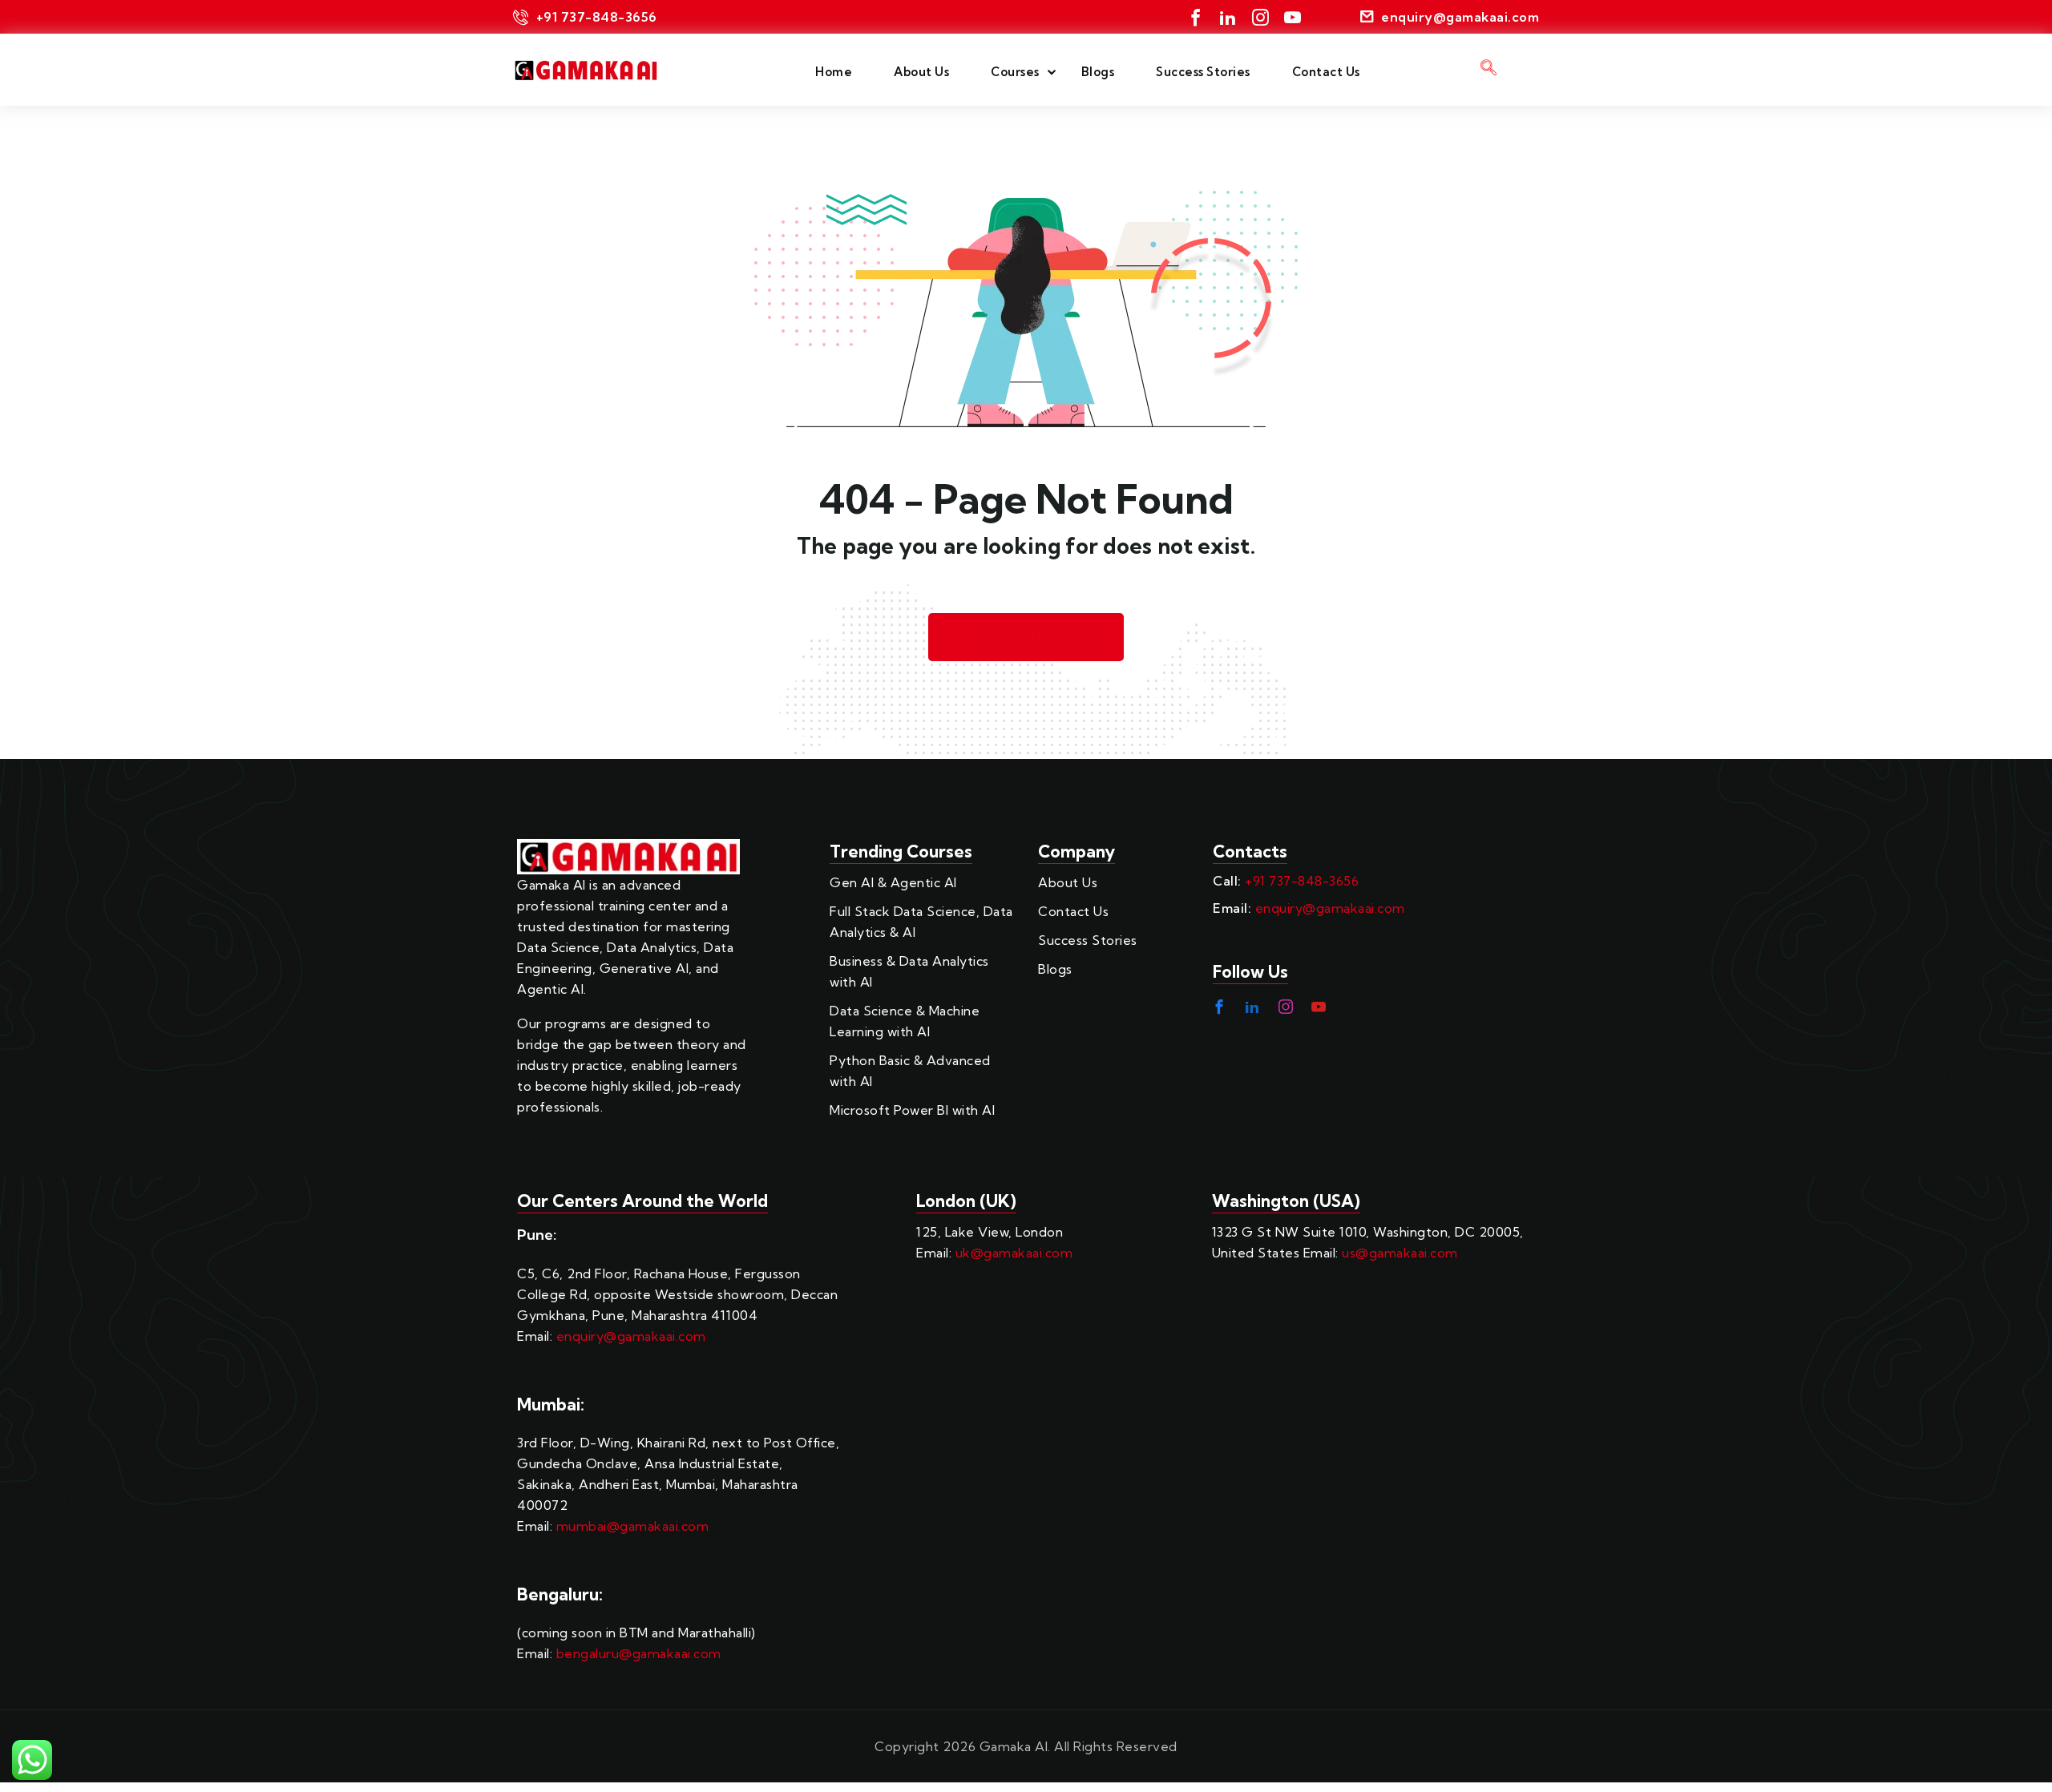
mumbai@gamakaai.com (633, 1526)
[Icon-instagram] (1260, 17)
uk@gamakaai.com (1014, 1253)
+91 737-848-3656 (1302, 881)
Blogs (1098, 72)
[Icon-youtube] (1293, 17)
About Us (921, 72)
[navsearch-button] (1489, 70)
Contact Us (1326, 72)
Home (834, 72)
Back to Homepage (1040, 638)
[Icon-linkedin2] (1228, 17)
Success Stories (1203, 72)
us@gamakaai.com (1400, 1253)
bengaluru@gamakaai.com (639, 1653)
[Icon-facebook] (1196, 17)
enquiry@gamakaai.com (1330, 908)
